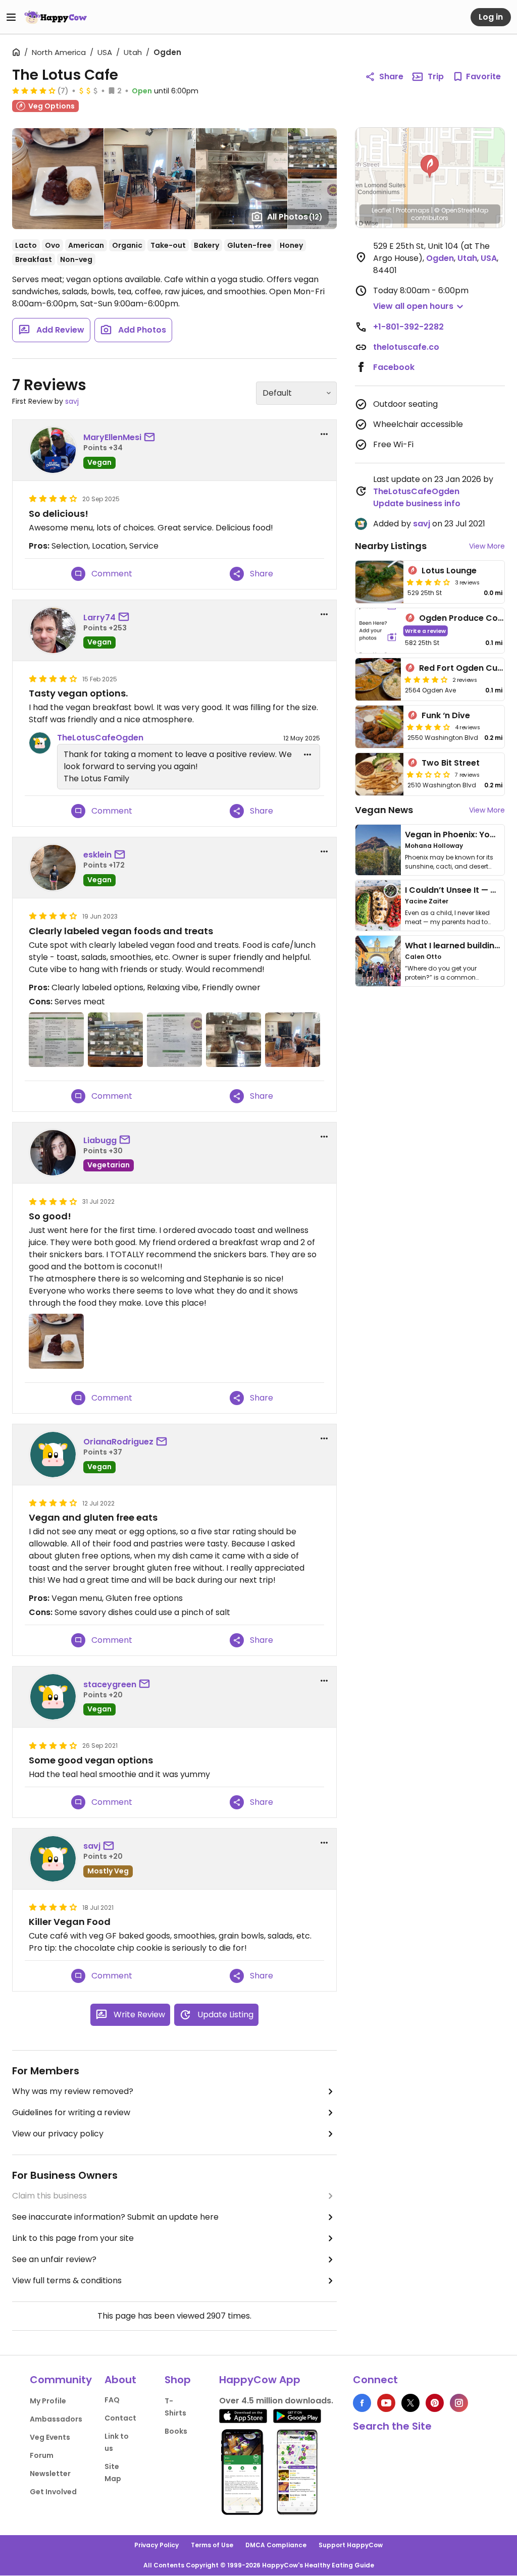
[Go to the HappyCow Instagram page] (459, 2403)
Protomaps (413, 210)
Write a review (425, 631)
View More (487, 546)
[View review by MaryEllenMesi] (53, 450)
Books (176, 2431)
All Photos (295, 217)
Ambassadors (56, 2419)
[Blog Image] (378, 850)
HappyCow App (260, 2380)
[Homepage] (56, 17)
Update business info (417, 503)
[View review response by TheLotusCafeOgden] (40, 743)
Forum (42, 2455)
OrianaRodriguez (118, 1442)
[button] (430, 167)
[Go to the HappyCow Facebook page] (362, 2403)
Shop (178, 2380)
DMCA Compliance (276, 2545)
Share (391, 76)
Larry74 (99, 618)
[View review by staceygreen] (53, 1697)
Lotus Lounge (449, 571)
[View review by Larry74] (53, 630)
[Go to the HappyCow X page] (410, 2403)
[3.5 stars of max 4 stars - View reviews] (429, 582)
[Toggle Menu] (11, 17)
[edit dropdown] (307, 755)
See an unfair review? (54, 2259)
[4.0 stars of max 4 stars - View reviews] (34, 90)
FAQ (112, 2400)
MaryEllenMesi (112, 437)
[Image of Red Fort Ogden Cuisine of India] (378, 679)
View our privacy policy (58, 2134)
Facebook (394, 367)
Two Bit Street (451, 763)
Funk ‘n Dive (446, 715)
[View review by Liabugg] (53, 1153)
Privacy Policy (157, 2545)
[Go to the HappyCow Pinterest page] (435, 2403)
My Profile (48, 2401)
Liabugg (100, 1140)
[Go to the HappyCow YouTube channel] (386, 2403)
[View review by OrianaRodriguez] (53, 1455)
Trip (436, 76)
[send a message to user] (151, 438)
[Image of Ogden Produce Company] (378, 631)
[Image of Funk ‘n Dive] (380, 727)
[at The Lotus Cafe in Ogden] (56, 1040)
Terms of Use (212, 2545)
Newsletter (50, 2474)
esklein (97, 855)
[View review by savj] (53, 1859)
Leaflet (381, 210)
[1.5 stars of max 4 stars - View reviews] (429, 774)
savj (72, 401)
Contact (120, 2418)
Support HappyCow (351, 2545)
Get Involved (53, 2492)
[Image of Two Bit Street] (380, 774)
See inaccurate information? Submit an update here (115, 2217)
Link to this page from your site (73, 2238)
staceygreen (110, 1684)
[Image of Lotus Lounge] (380, 582)
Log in (491, 17)
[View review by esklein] (53, 868)
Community (61, 2380)
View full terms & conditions (67, 2280)
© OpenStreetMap (461, 210)
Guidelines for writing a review (71, 2112)
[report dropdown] (324, 434)
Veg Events (50, 2437)
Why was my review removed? (73, 2091)
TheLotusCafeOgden (100, 738)
